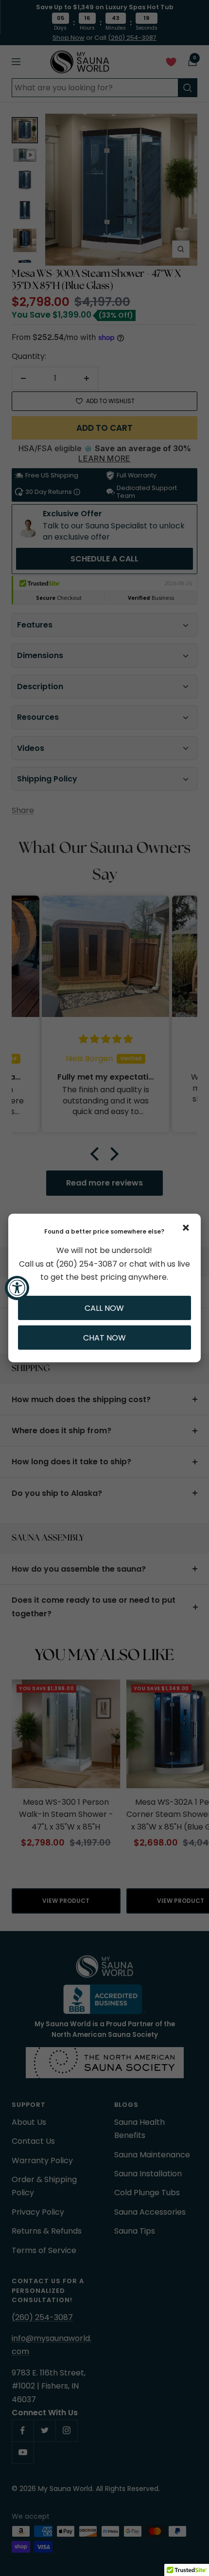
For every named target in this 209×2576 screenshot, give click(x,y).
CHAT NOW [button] (104, 1338)
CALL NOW (105, 1308)
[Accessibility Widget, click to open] (17, 1288)
